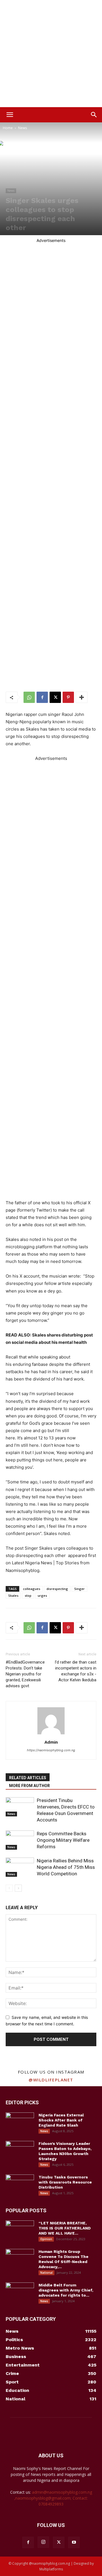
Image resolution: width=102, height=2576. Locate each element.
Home (8, 128)
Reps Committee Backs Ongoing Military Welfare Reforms (63, 1840)
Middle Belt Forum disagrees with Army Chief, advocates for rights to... (66, 2290)
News (23, 128)
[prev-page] (9, 1888)
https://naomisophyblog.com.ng (51, 1750)
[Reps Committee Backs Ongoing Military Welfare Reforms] (20, 1840)
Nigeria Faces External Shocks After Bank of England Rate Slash (61, 2120)
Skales (13, 1595)
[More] (82, 697)
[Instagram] (43, 2542)
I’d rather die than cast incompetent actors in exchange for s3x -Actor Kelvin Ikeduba (76, 1671)
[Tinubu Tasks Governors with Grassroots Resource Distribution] (20, 2184)
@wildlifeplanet (51, 2080)
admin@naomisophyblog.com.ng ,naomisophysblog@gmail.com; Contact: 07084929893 (53, 2498)
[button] (10, 115)
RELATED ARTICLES (28, 1778)
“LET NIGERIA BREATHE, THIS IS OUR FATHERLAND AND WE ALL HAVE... (65, 2228)
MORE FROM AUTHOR (29, 1786)
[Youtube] (74, 2542)
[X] (55, 697)
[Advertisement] (51, 54)
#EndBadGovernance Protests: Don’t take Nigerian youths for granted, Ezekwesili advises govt (25, 1674)
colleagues (32, 1589)
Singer (79, 1589)
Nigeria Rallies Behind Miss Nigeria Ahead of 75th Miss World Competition (66, 1867)
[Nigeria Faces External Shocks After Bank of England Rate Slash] (20, 2122)
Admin (51, 1742)
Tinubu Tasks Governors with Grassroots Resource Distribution (65, 2182)
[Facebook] (42, 697)
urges (42, 1595)
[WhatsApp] (29, 697)
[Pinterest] (68, 697)
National (46, 2273)
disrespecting (57, 1589)
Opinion (46, 2239)
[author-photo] (51, 1734)
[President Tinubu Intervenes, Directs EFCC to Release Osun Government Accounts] (20, 1807)
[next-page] (18, 1888)
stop (28, 1595)
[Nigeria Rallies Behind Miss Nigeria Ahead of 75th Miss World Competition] (20, 1867)
